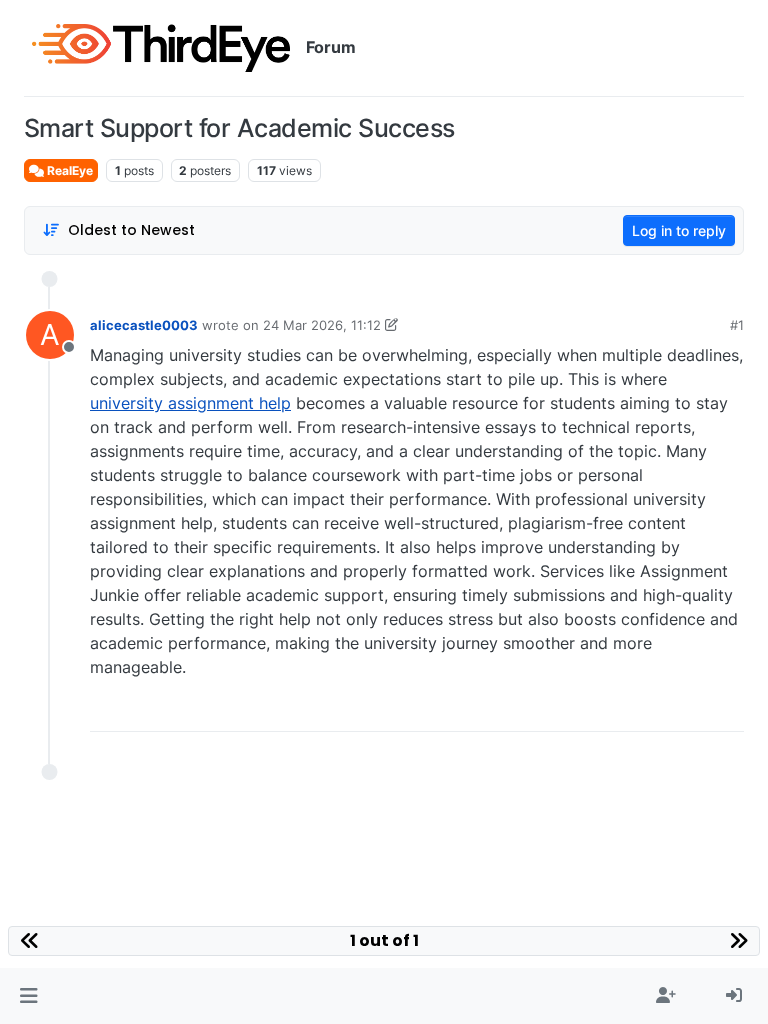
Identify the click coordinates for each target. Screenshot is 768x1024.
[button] (28, 996)
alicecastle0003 (144, 325)
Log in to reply (679, 230)
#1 (737, 325)
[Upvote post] (661, 709)
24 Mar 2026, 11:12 (322, 325)
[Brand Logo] (161, 48)
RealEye (68, 170)
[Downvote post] (728, 709)
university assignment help (190, 403)
